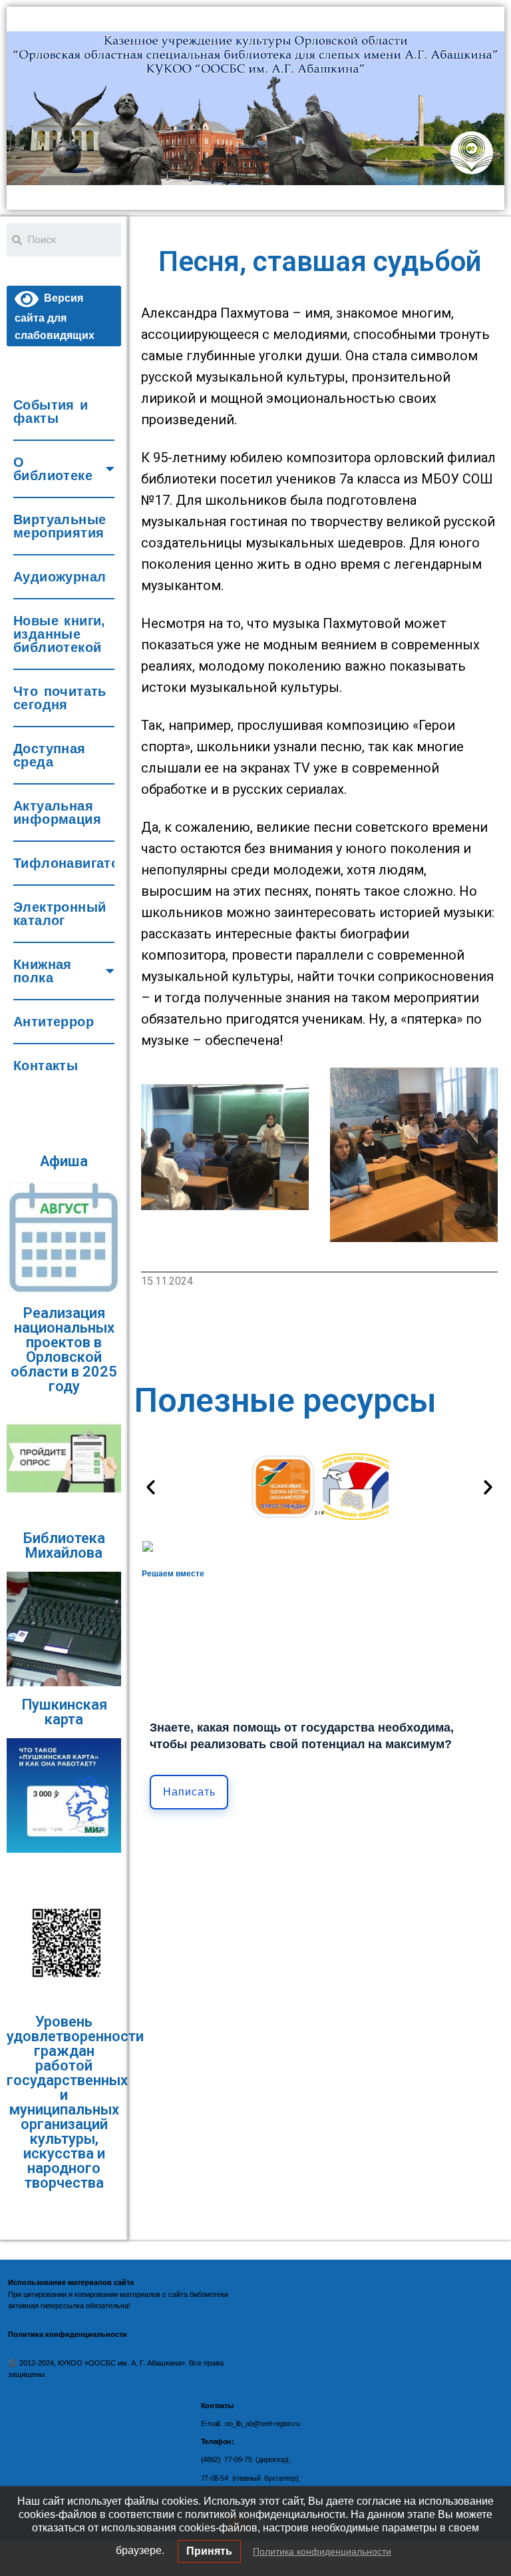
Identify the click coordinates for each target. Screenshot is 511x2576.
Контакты (46, 1066)
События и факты (51, 412)
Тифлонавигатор (64, 863)
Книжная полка (43, 971)
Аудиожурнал (60, 577)
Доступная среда (50, 755)
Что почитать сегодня (60, 698)
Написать (189, 1792)
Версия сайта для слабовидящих (55, 316)
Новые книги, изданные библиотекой (60, 634)
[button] (151, 1487)
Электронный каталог (60, 914)
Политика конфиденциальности (322, 2551)
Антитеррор (54, 1022)
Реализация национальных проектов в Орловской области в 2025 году (64, 1350)
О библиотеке (53, 469)
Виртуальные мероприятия (60, 526)
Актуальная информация (57, 812)
